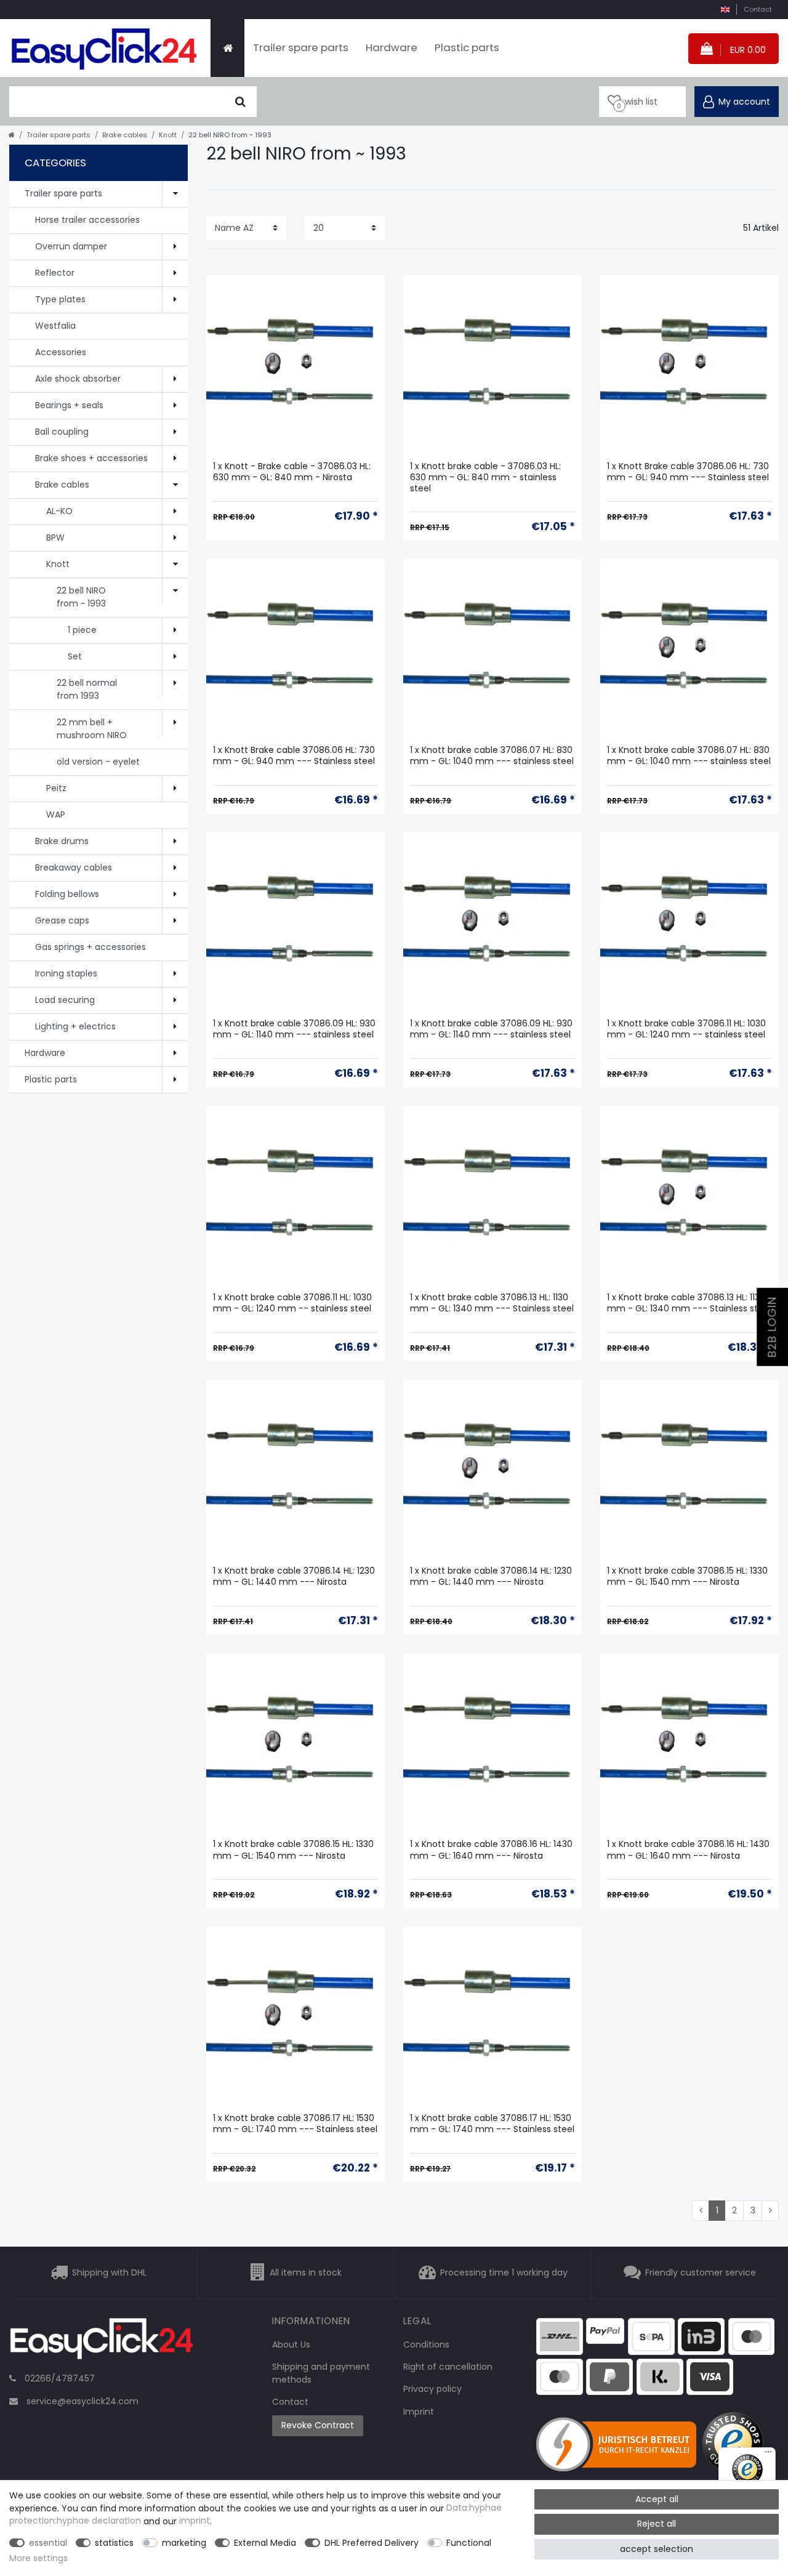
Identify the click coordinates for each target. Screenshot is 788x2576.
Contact (758, 9)
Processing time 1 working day (504, 2272)
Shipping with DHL (109, 2272)
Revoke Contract (318, 2425)
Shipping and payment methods (321, 2373)
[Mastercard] (560, 2376)
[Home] (227, 48)
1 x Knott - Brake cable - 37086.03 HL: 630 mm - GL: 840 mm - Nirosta (292, 472)
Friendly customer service (701, 2272)
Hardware (392, 47)
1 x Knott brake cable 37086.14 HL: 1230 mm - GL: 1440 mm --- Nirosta (294, 1576)
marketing (184, 2543)
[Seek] (240, 102)
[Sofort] (660, 2376)
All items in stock (306, 2272)
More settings (38, 2558)
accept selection (657, 2549)
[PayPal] (605, 2330)
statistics (114, 2543)
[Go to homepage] (12, 135)
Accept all (657, 2499)
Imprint (419, 2412)
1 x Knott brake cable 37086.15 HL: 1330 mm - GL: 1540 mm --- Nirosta (687, 1576)
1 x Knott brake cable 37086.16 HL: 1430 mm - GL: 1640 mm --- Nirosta (491, 1850)
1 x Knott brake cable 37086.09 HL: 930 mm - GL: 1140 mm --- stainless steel (294, 1029)
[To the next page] (770, 2211)
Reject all (657, 2524)
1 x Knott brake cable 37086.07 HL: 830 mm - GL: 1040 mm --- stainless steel (492, 756)
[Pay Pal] (609, 2376)
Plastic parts (467, 47)
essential (48, 2543)
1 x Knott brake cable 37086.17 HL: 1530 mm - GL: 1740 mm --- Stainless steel (295, 2124)
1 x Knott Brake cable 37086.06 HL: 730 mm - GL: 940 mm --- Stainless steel (688, 472)
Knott (168, 135)
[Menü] (768, 2455)
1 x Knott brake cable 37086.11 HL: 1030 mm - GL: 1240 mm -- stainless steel (686, 1029)
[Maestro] (752, 2336)
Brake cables (125, 135)
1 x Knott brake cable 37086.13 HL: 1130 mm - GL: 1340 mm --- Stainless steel (492, 1303)
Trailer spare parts (301, 47)
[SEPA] (651, 2336)
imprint (195, 2521)
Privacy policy (432, 2389)
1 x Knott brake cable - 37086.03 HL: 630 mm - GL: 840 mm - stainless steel (485, 477)
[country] (725, 10)
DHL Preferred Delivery (372, 2543)
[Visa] (710, 2376)
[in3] (701, 2336)
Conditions (426, 2345)
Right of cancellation (448, 2367)
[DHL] (560, 2336)
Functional (469, 2543)
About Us (291, 2345)
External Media (265, 2543)
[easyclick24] (102, 2342)
